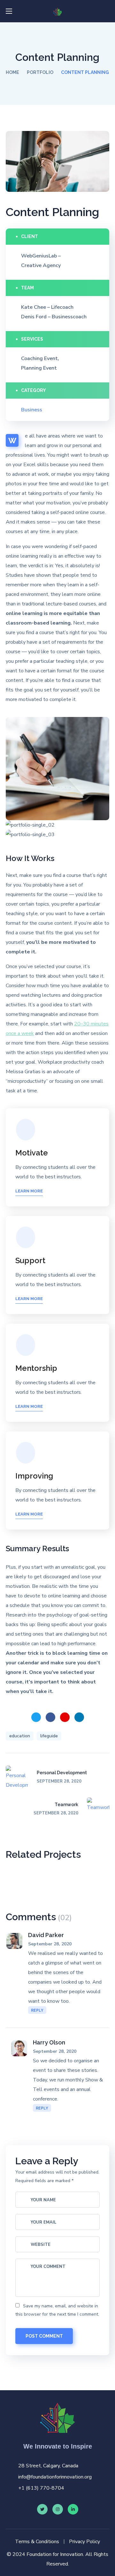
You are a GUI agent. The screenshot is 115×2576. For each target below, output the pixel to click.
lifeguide (49, 1736)
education (20, 1736)
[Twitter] (42, 2509)
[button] (107, 11)
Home (12, 72)
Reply (37, 2010)
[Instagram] (58, 2509)
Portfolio (40, 72)
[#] (73, 2509)
